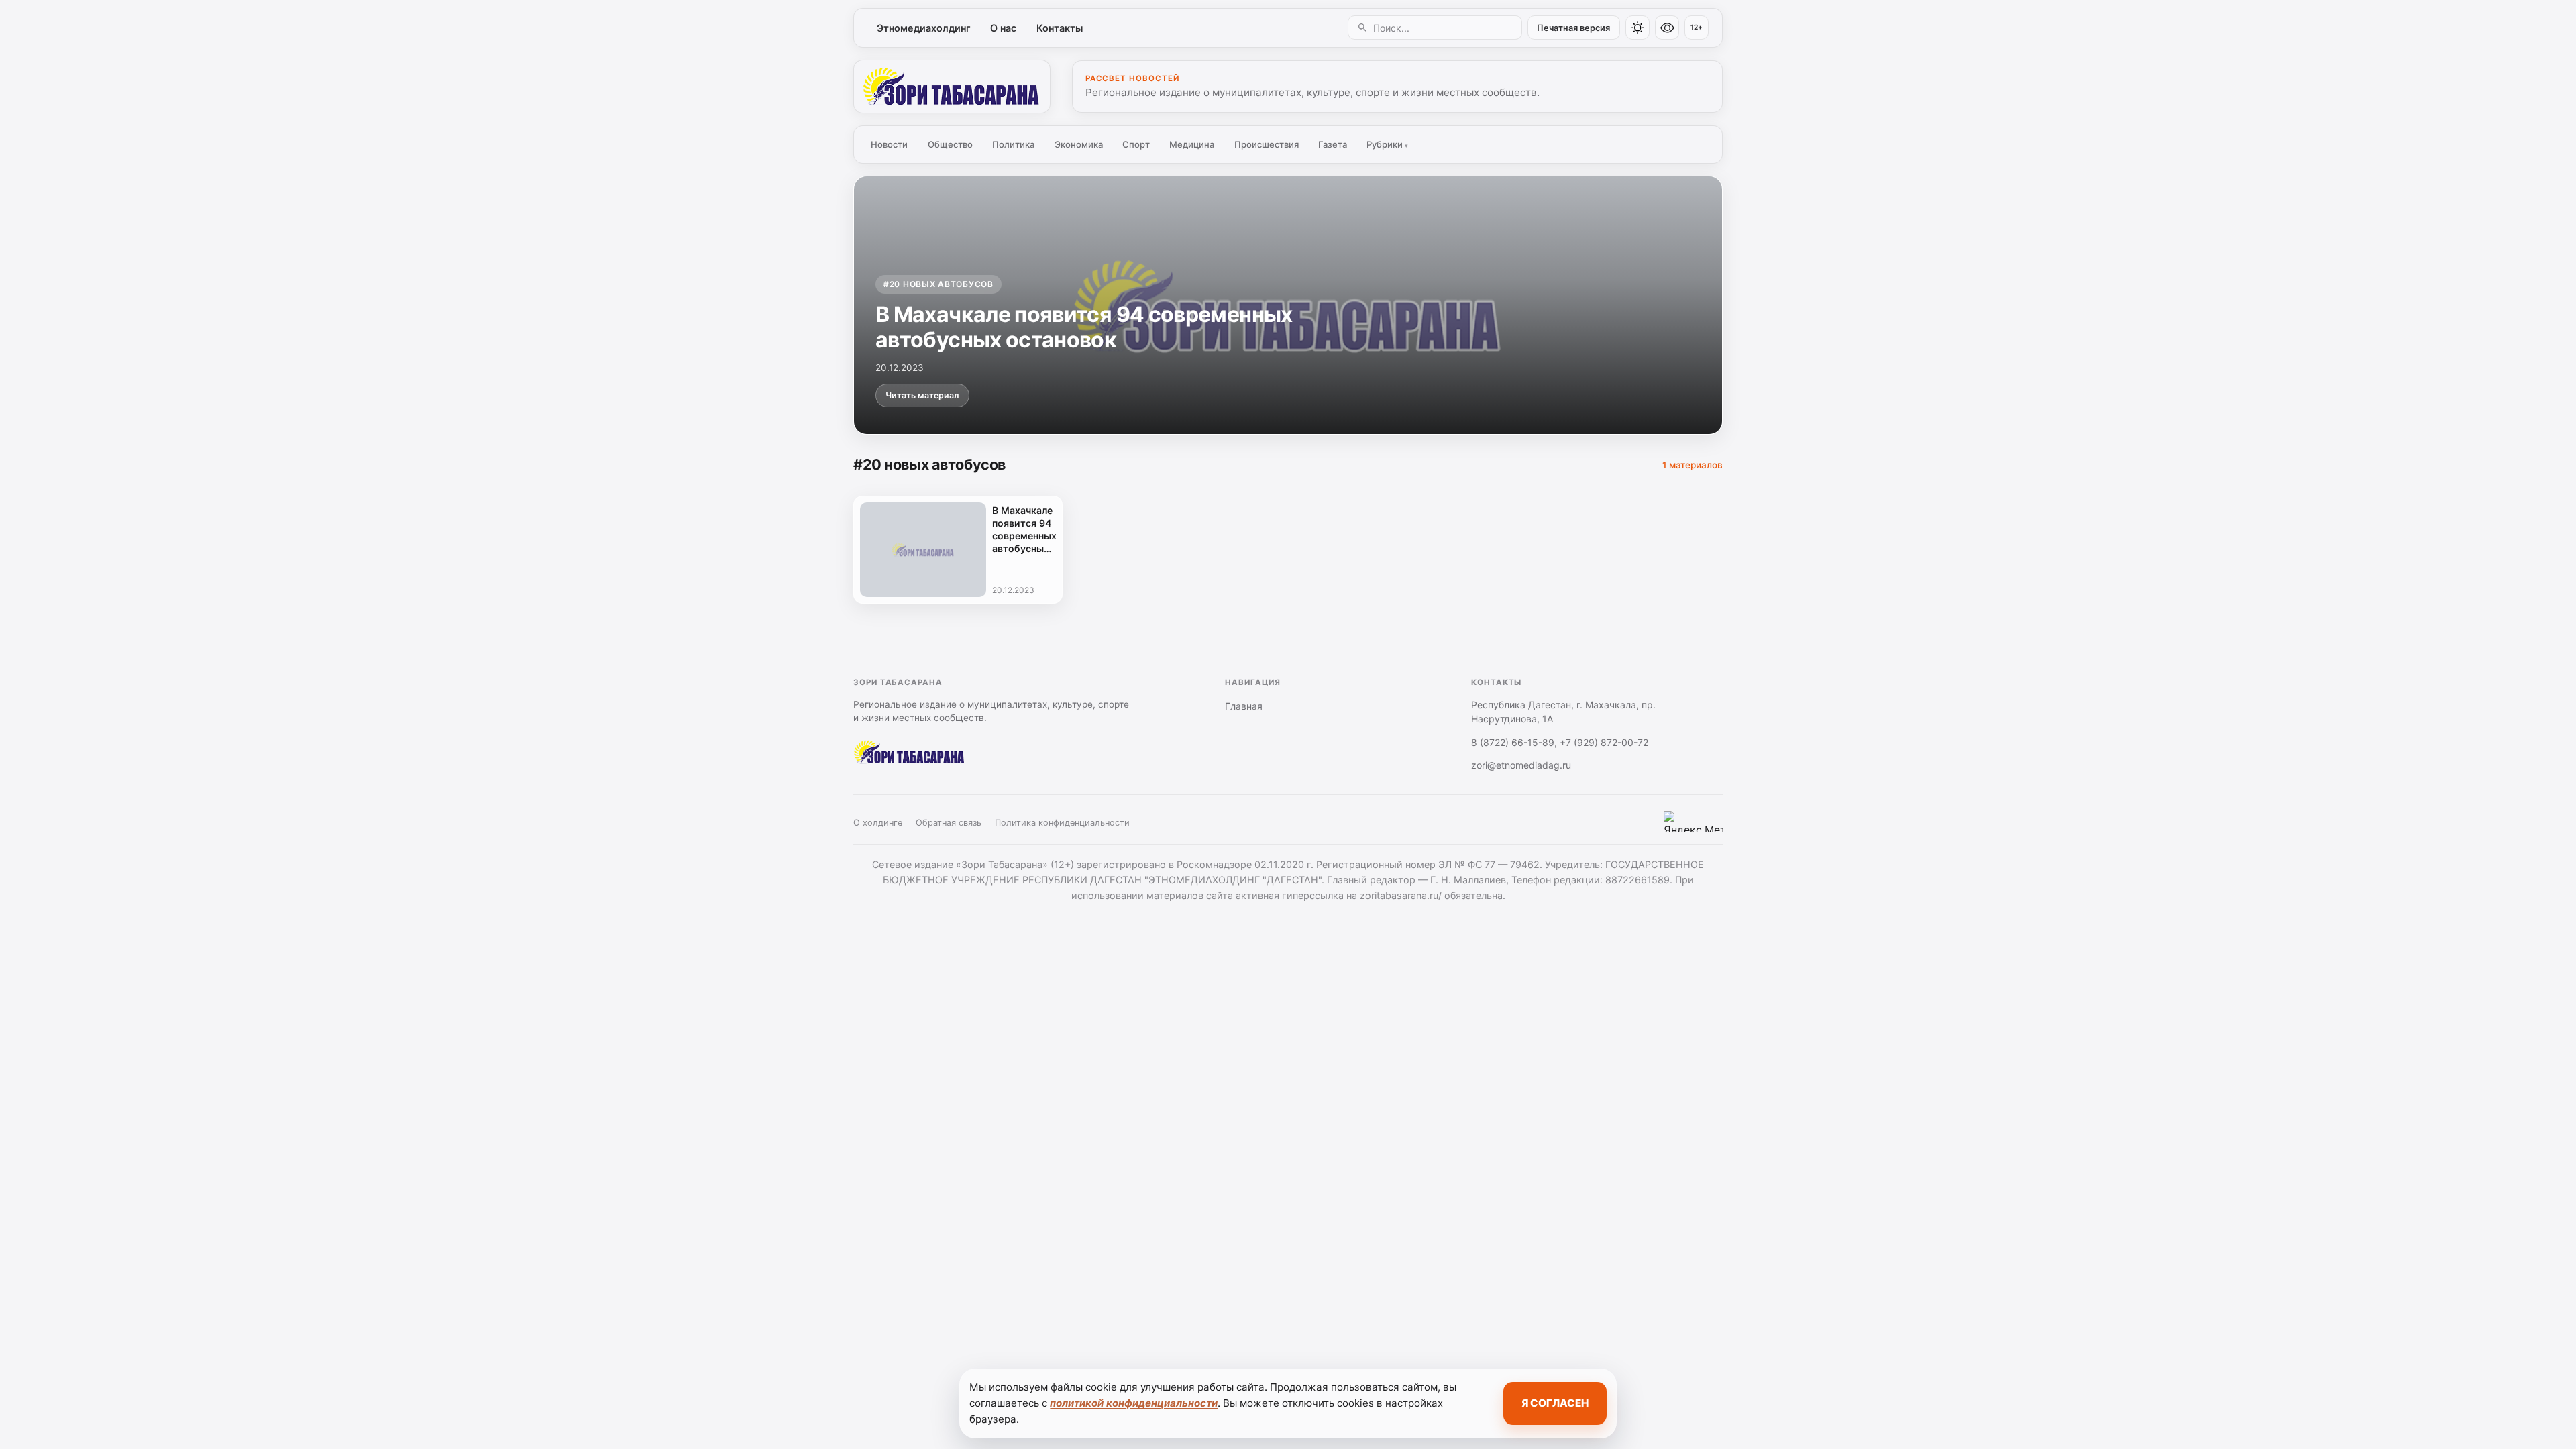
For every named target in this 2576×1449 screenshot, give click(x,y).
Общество (950, 144)
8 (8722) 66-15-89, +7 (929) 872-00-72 (1560, 742)
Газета (1333, 144)
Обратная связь (949, 823)
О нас (1003, 28)
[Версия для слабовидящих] (1667, 28)
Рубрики (1387, 144)
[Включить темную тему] (1638, 28)
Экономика (1079, 144)
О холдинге (878, 823)
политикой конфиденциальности (1134, 1403)
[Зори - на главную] (952, 87)
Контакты (1060, 28)
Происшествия (1267, 144)
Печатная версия (1573, 28)
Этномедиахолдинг (924, 28)
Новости (889, 144)
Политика (1013, 144)
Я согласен (1555, 1403)
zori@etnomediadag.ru (1521, 765)
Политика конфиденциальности (1062, 823)
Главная (1244, 706)
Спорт (1136, 144)
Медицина (1192, 144)
